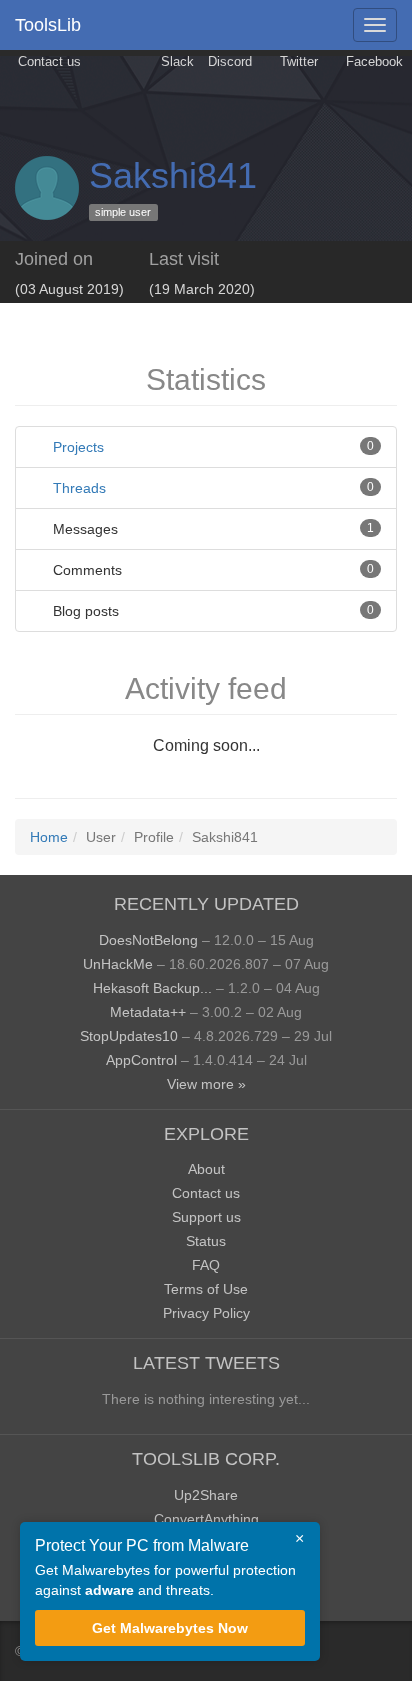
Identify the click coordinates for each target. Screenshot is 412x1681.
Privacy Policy (206, 1313)
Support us (206, 1217)
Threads (79, 488)
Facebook (372, 62)
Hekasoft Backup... (152, 988)
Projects (78, 447)
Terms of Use (206, 1289)
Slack (175, 62)
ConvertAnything (206, 1519)
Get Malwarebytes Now (170, 1628)
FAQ (206, 1265)
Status (206, 1241)
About (206, 1169)
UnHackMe (118, 964)
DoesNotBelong (148, 940)
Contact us (47, 62)
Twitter (297, 62)
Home (49, 837)
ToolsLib (48, 25)
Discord (230, 62)
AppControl (141, 1060)
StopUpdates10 (129, 1036)
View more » (206, 1084)
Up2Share (206, 1495)
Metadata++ (148, 1012)
